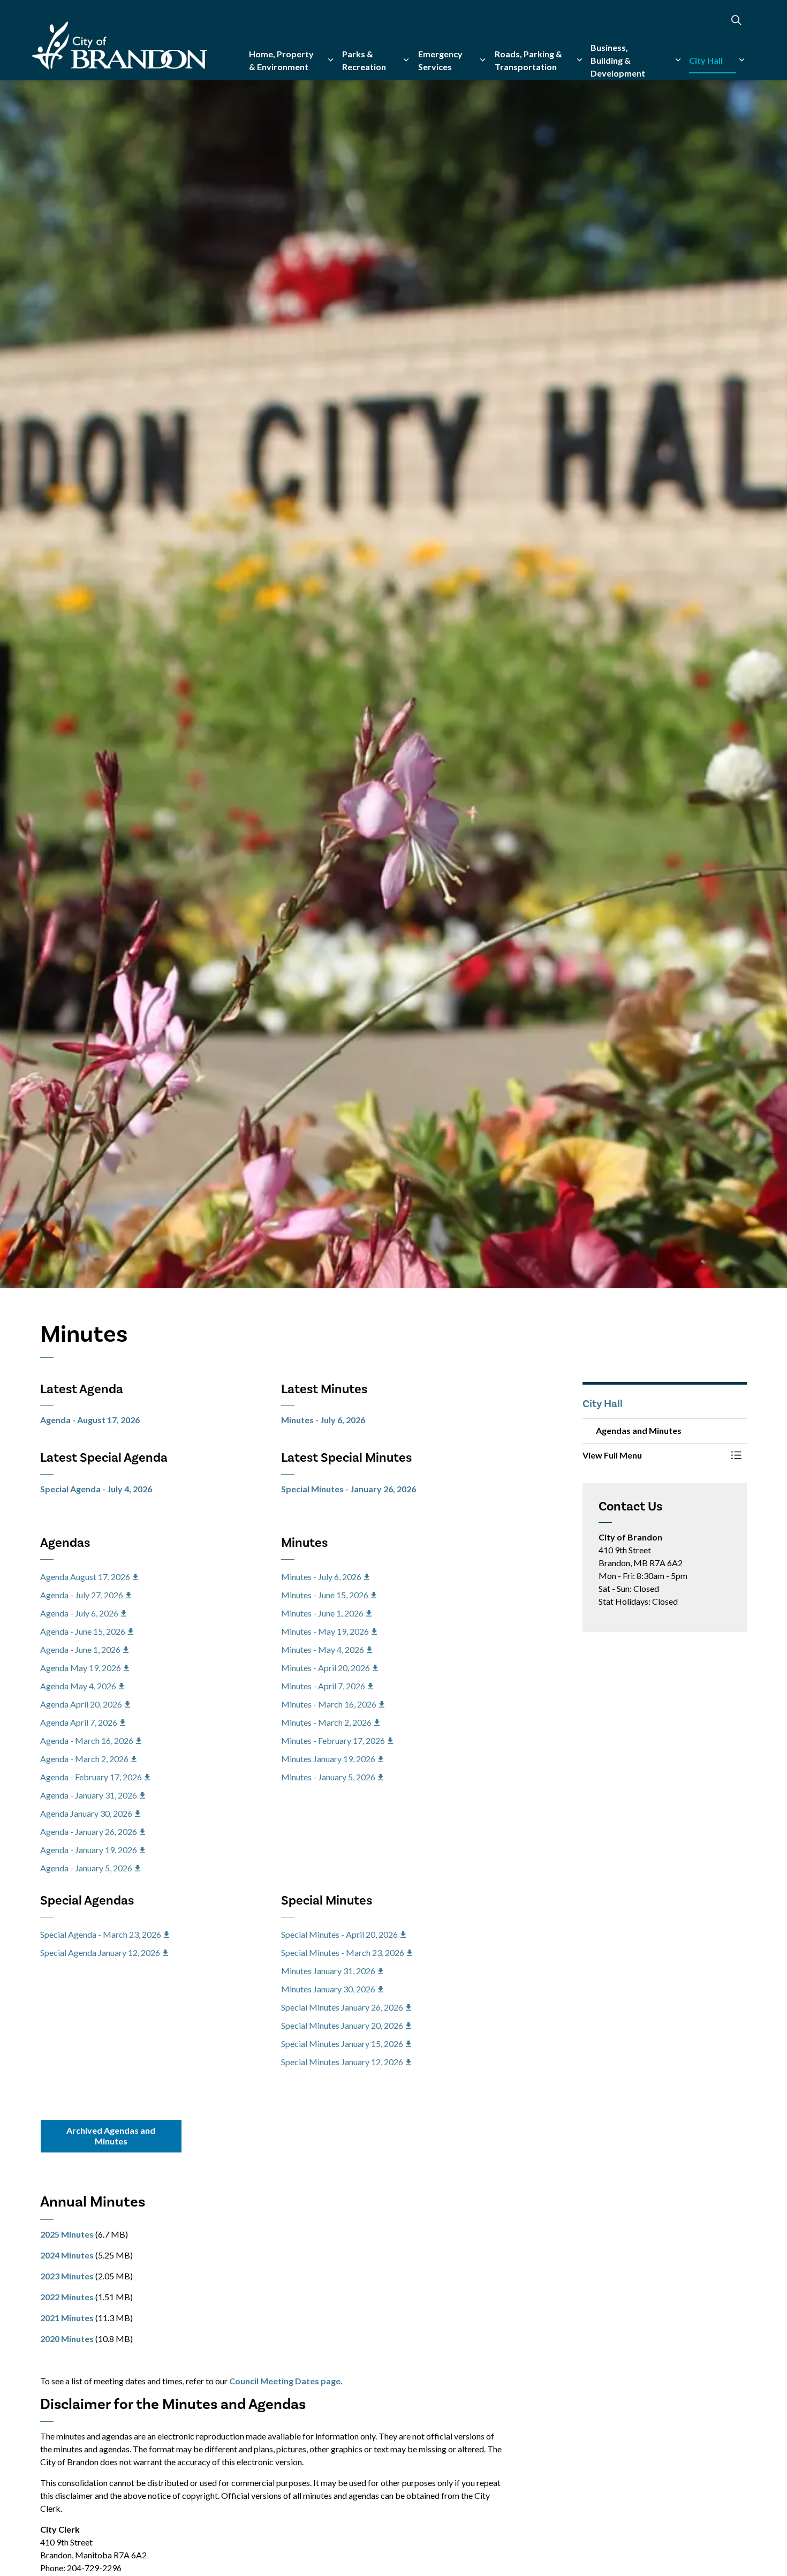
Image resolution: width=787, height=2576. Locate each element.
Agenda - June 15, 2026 (83, 1631)
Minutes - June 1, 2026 (322, 1613)
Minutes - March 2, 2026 (326, 1722)
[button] (654, 1455)
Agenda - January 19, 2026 (89, 1850)
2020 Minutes (67, 2339)
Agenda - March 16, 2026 (87, 1740)
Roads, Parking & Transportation (528, 60)
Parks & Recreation (364, 60)
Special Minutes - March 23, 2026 (343, 1952)
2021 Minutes (67, 2318)
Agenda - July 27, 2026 (82, 1595)
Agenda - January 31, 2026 (89, 1795)
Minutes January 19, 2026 (328, 1759)
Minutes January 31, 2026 (328, 1971)
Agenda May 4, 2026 (78, 1686)
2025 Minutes (67, 2234)
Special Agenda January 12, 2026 (100, 1952)
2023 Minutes (67, 2276)
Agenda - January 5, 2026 (86, 1868)
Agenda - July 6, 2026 (79, 1613)
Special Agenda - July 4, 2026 (96, 1489)
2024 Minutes (67, 2255)
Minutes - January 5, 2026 (328, 1777)
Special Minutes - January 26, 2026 (349, 1489)
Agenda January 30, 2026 (86, 1813)
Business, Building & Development (618, 60)
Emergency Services (440, 60)
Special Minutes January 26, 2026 (342, 2007)
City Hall (706, 60)
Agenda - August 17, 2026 (90, 1420)
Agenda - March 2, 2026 (84, 1759)
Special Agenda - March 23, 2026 (101, 1934)
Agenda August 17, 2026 (85, 1577)
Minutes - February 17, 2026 (333, 1740)
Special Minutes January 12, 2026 (342, 2062)
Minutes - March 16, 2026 (329, 1704)
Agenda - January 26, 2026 (89, 1831)
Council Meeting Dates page (285, 2381)
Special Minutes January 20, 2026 (342, 2025)
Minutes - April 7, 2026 (323, 1686)
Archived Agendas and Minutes (111, 2136)
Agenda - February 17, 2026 (91, 1777)
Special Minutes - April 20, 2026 (339, 1934)
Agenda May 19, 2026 (81, 1668)
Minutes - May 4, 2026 (323, 1649)
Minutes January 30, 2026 (328, 1989)
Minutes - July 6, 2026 (323, 1420)
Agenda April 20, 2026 (81, 1704)
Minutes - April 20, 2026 (326, 1668)
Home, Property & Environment (281, 60)
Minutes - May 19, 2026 (325, 1631)
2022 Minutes (67, 2297)
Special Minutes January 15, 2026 (342, 2044)
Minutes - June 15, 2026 (325, 1595)
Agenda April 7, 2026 (79, 1722)
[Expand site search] (736, 20)
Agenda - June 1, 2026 (80, 1649)
